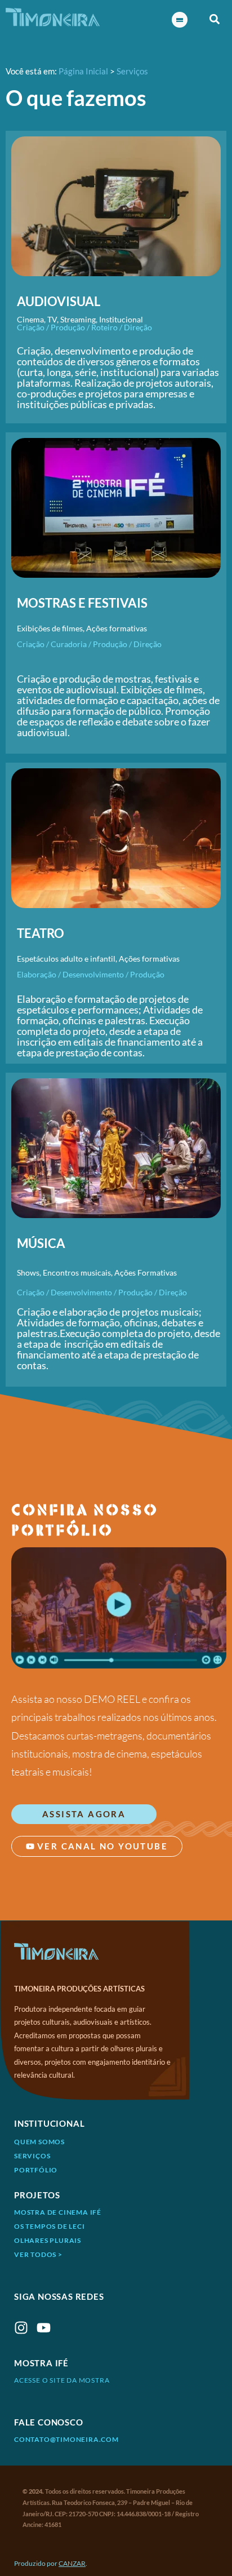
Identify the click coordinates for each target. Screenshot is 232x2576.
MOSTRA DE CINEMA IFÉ (58, 2212)
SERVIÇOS (32, 2156)
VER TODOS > (38, 2254)
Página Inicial (83, 71)
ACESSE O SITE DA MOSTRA (62, 2380)
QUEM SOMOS (39, 2142)
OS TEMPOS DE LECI (50, 2226)
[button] (215, 19)
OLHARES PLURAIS (48, 2240)
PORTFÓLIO (36, 2170)
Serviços (132, 71)
